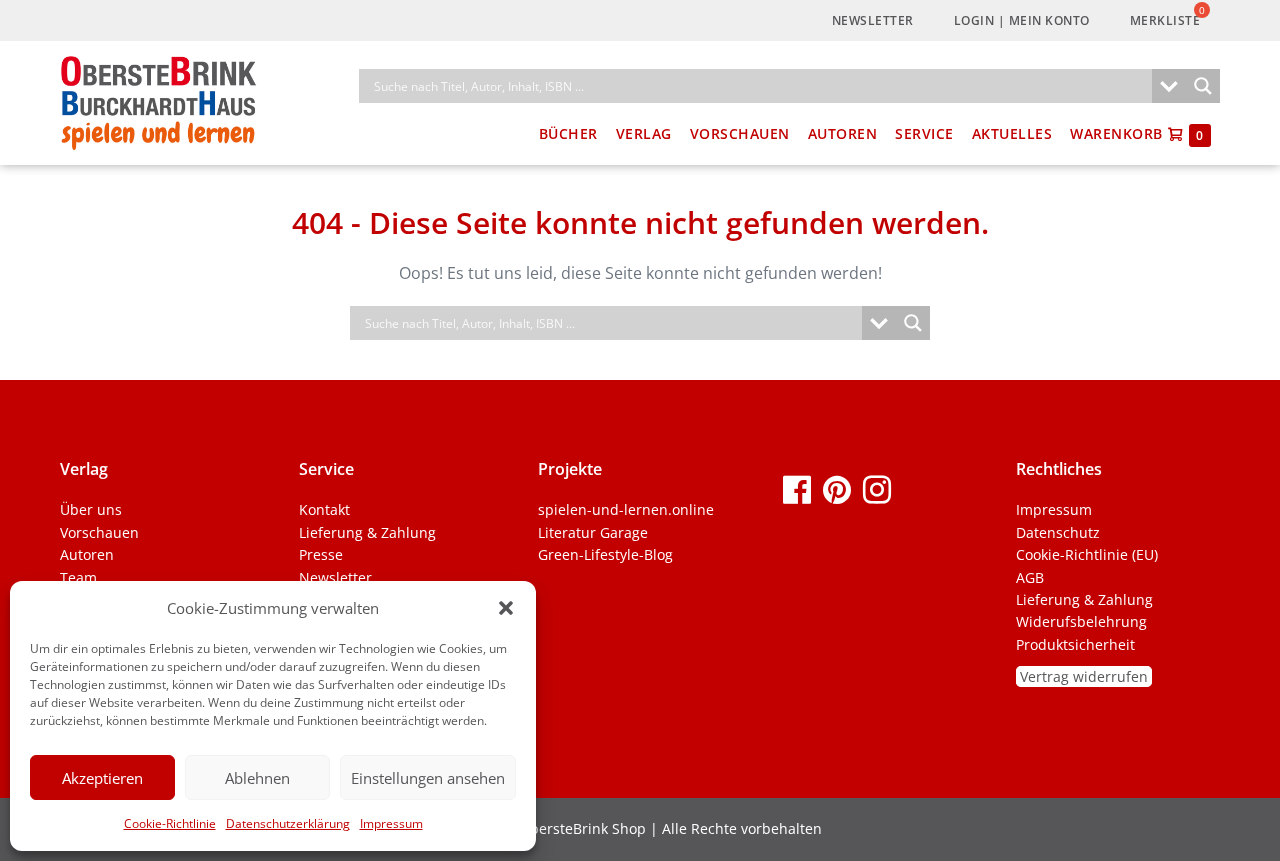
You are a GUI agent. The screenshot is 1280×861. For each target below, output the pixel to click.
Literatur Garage (593, 532)
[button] (506, 608)
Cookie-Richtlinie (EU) (1087, 554)
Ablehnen (257, 778)
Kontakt (324, 509)
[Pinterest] (837, 488)
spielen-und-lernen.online (626, 509)
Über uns (91, 509)
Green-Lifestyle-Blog (605, 554)
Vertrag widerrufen (1084, 676)
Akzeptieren (102, 778)
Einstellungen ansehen (428, 778)
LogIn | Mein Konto (1022, 20)
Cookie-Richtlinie (170, 823)
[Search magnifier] (1203, 86)
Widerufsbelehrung (1081, 621)
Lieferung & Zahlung (367, 532)
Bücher (568, 133)
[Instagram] (877, 488)
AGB (1030, 577)
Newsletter (873, 20)
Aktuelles (1012, 133)
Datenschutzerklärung (288, 823)
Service (924, 133)
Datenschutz (1058, 532)
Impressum (391, 823)
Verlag (644, 133)
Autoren (843, 133)
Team (78, 577)
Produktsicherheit (1075, 644)
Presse (321, 554)
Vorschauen (740, 133)
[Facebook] (797, 488)
